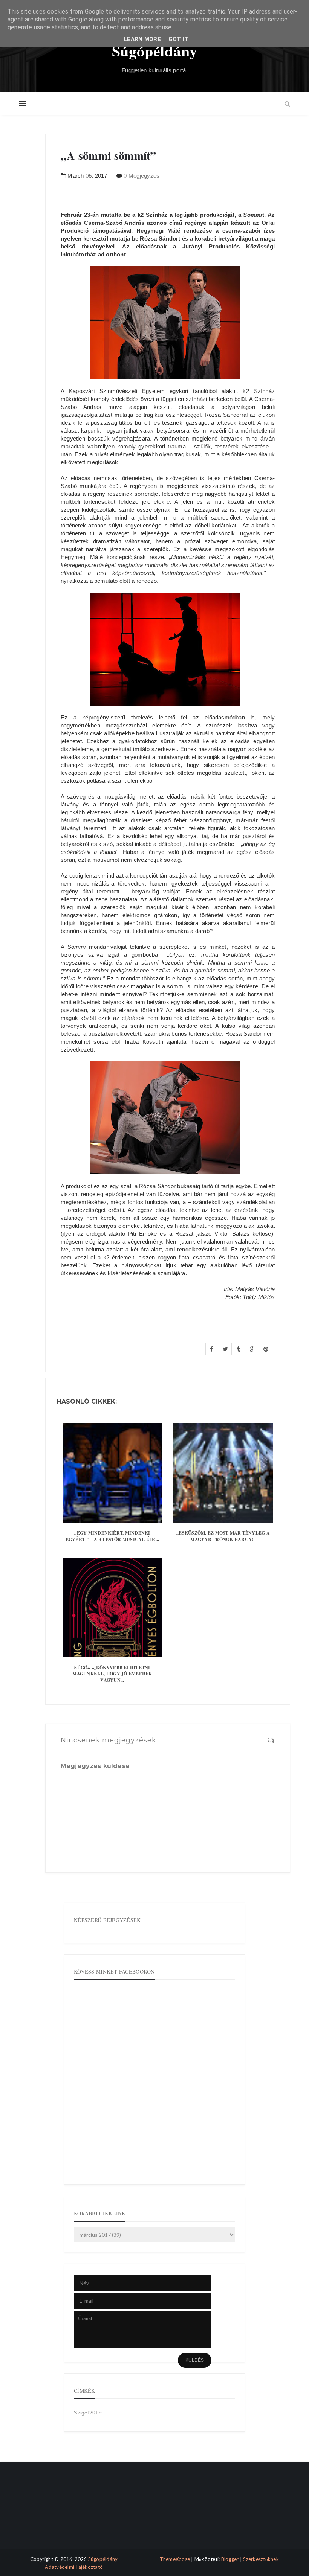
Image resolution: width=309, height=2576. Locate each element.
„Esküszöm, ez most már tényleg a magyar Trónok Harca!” (223, 1536)
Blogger (230, 2559)
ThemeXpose (175, 2559)
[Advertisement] (50, 2512)
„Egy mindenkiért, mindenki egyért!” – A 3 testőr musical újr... (112, 1536)
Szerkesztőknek (261, 2559)
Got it (178, 39)
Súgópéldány (155, 51)
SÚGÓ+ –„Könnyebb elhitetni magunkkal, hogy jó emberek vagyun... (112, 1674)
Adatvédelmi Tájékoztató (74, 2567)
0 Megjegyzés (142, 176)
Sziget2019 (88, 2413)
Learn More (142, 39)
